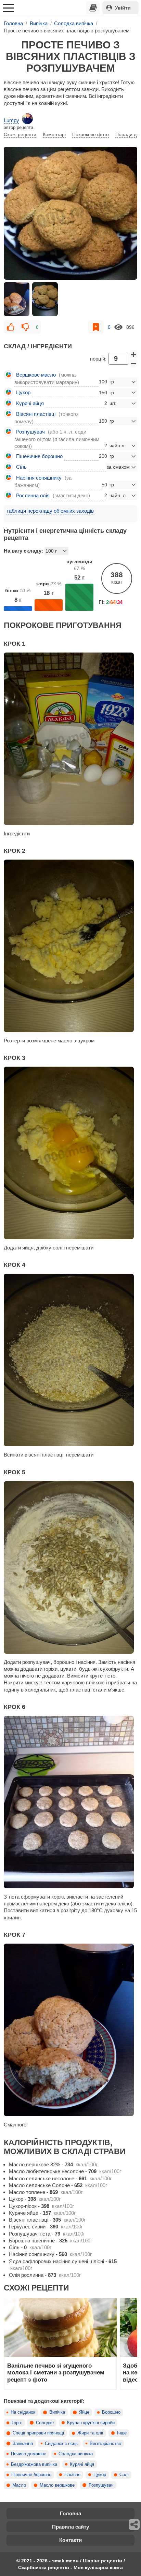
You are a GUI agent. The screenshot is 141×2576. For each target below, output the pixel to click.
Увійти (123, 8)
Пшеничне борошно (31, 2475)
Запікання (23, 2444)
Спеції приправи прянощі (38, 2433)
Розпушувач (101, 2485)
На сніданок (23, 2412)
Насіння (72, 2475)
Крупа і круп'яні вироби (91, 2423)
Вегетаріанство (105, 2444)
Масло (19, 2485)
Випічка (57, 2412)
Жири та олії (90, 2433)
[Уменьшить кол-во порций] (133, 364)
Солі (124, 2475)
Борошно (111, 2412)
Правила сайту (70, 2527)
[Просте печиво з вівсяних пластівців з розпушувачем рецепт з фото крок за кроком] (70, 213)
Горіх (17, 2423)
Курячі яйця (82, 2464)
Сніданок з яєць (61, 2444)
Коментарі (54, 134)
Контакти (70, 2540)
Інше (122, 2433)
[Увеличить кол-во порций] (133, 354)
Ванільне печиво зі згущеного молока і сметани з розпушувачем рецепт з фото (56, 2373)
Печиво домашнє (29, 2454)
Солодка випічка (76, 2454)
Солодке (45, 2423)
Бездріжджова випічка (34, 2464)
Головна (70, 2513)
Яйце (84, 2412)
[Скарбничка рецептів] (93, 8)
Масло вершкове (57, 2485)
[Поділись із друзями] (134, 2524)
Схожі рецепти (20, 134)
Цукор (100, 2475)
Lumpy (11, 120)
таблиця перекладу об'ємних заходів (50, 511)
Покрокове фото (91, 134)
